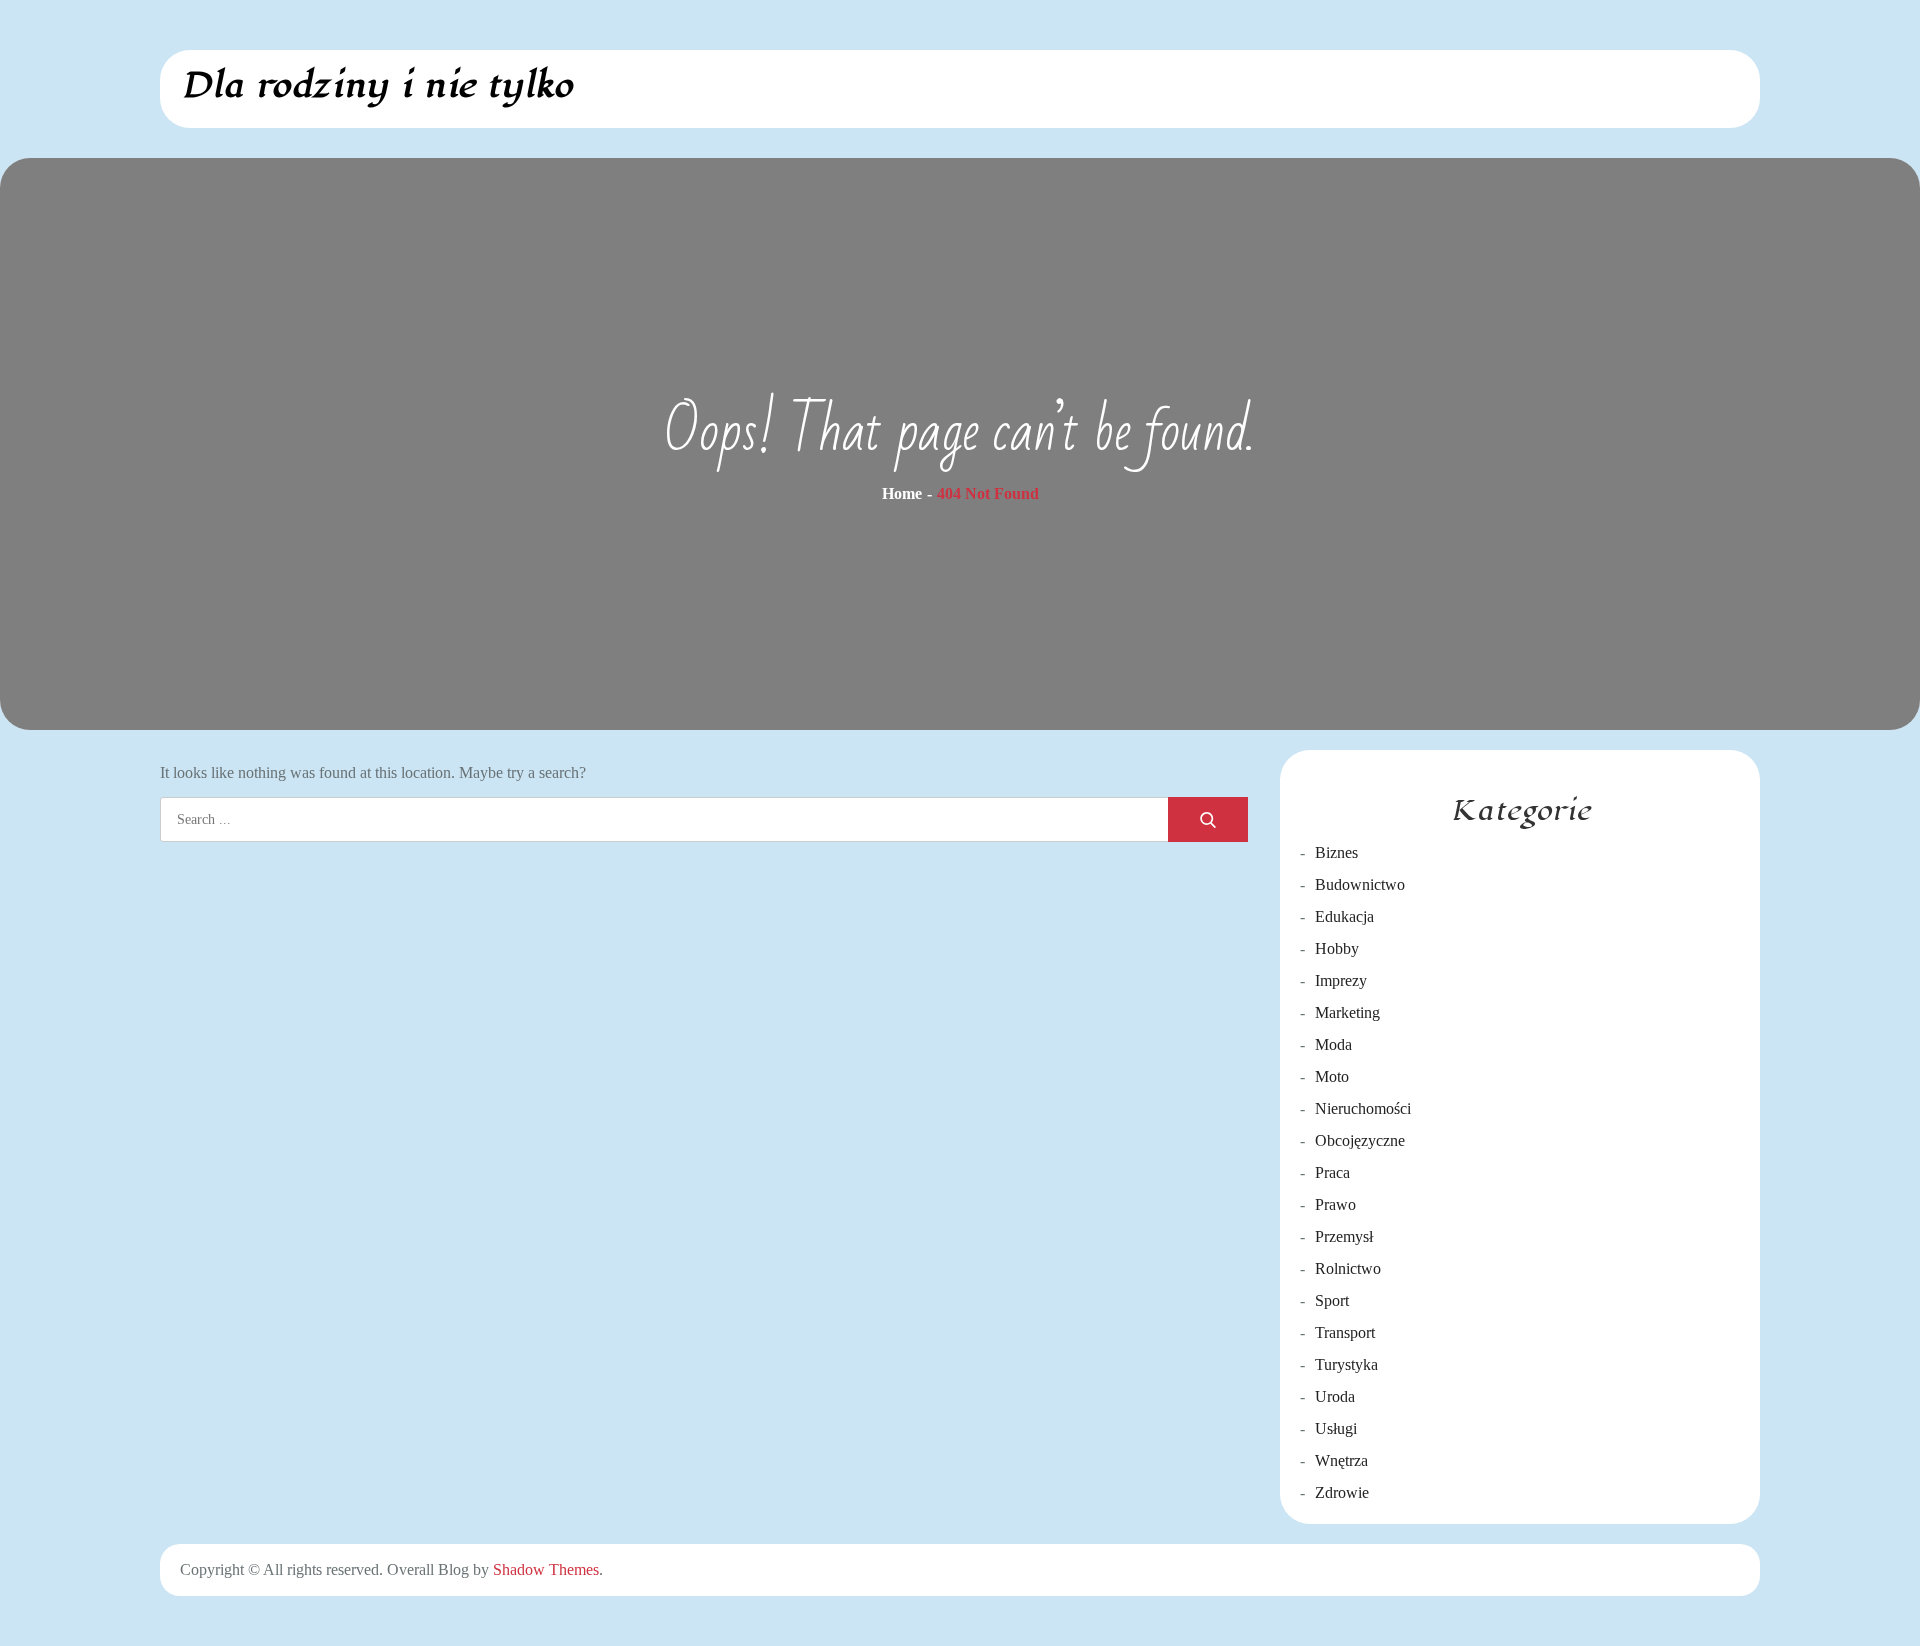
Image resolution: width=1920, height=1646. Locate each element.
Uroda (1335, 1396)
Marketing (1347, 1012)
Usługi (1336, 1428)
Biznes (1336, 852)
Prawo (1335, 1204)
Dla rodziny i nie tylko (376, 85)
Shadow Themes (546, 1569)
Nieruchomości (1363, 1108)
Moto (1332, 1076)
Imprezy (1341, 980)
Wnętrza (1341, 1460)
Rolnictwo (1348, 1268)
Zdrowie (1342, 1492)
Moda (1333, 1044)
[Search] (1208, 819)
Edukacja (1344, 916)
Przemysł (1344, 1236)
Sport (1332, 1300)
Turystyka (1346, 1364)
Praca (1332, 1172)
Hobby (1337, 948)
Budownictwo (1360, 884)
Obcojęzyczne (1360, 1140)
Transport (1345, 1332)
